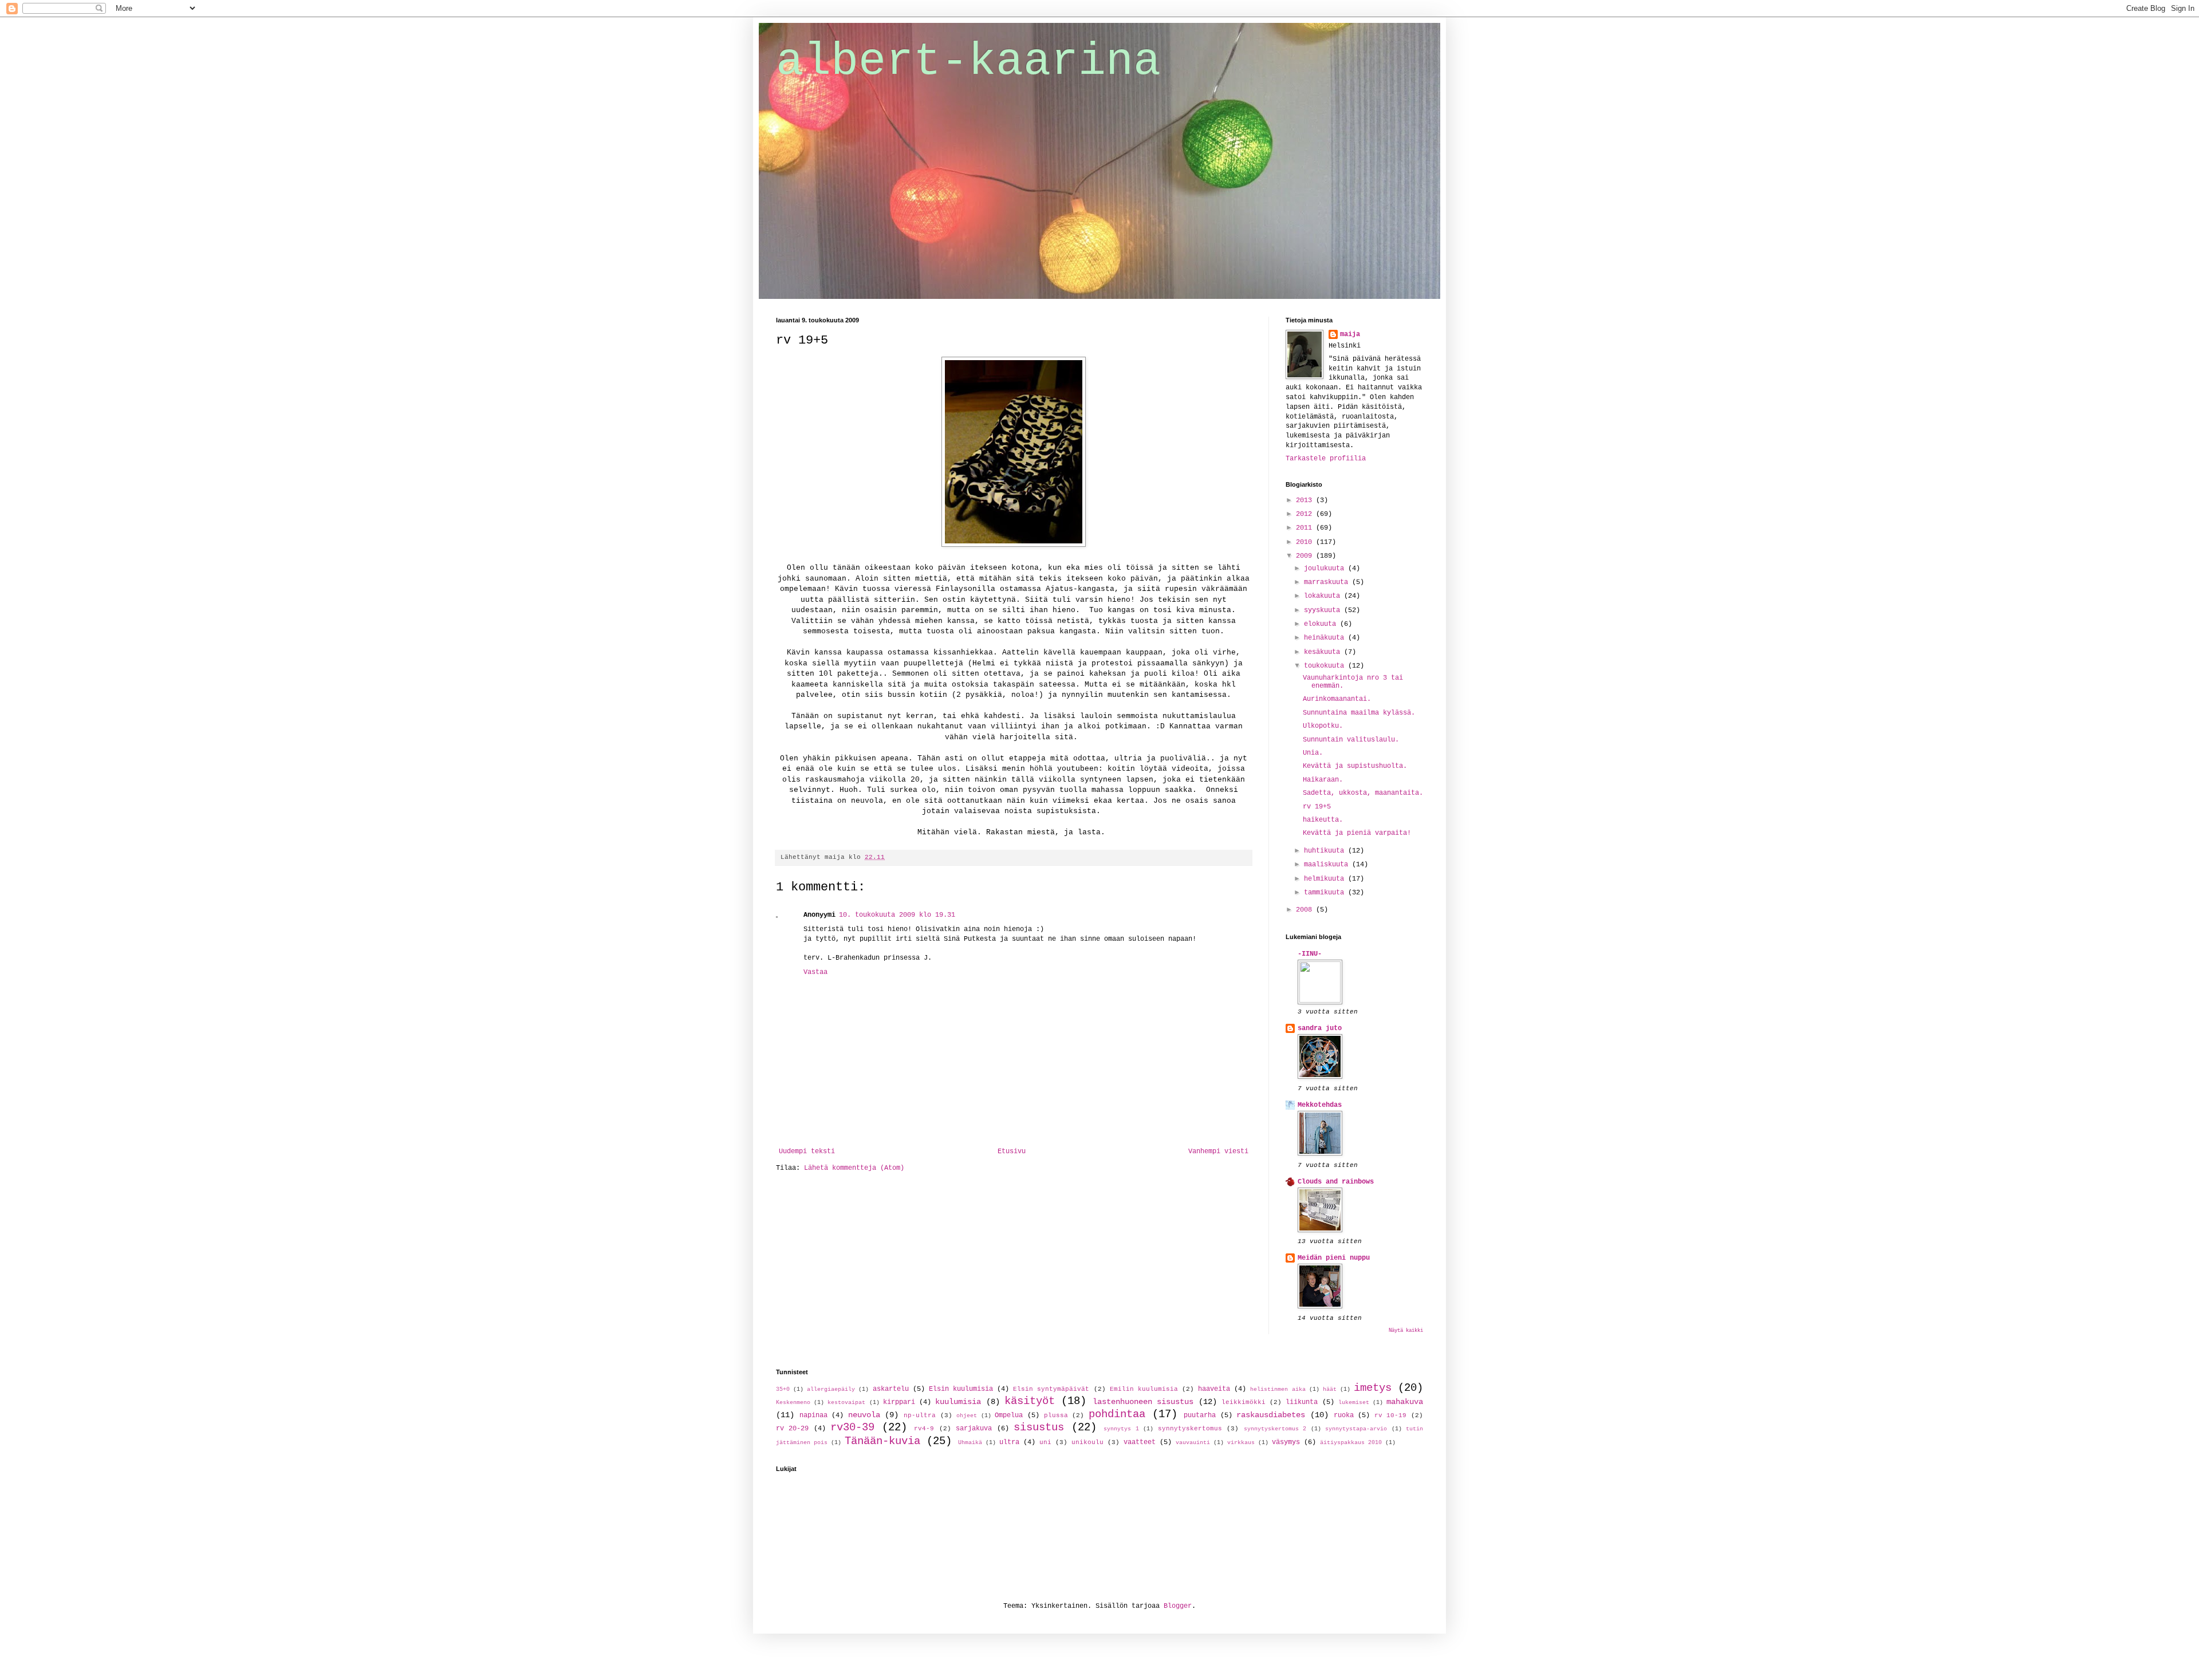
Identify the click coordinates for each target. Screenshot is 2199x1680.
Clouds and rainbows (1336, 1182)
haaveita (1214, 1389)
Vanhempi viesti (1218, 1151)
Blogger (1178, 1606)
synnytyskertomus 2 (1275, 1429)
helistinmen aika (1278, 1389)
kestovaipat (846, 1403)
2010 (1306, 542)
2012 (1306, 514)
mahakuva (1405, 1402)
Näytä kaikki (1406, 1331)
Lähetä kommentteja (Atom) (854, 1168)
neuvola (864, 1415)
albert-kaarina (968, 62)
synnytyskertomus (1190, 1429)
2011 (1306, 528)
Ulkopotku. (1323, 726)
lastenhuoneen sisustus (1143, 1402)
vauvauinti (1193, 1443)
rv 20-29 (792, 1429)
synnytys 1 (1121, 1429)
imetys (1373, 1388)
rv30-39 (852, 1427)
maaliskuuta (1328, 865)
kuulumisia (958, 1402)
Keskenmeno (793, 1403)
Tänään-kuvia (882, 1441)
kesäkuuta (1324, 652)
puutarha (1200, 1415)
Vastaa (815, 972)
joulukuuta (1326, 569)
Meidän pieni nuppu (1334, 1258)
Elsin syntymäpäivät (1051, 1389)
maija (1350, 334)
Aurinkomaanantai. (1337, 699)
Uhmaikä (970, 1443)
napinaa (813, 1415)
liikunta (1302, 1402)
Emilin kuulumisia (1144, 1389)
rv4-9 (924, 1429)
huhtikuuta (1326, 851)
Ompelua (1009, 1415)
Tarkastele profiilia (1326, 459)
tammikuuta (1326, 893)
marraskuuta (1328, 582)
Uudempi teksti (807, 1151)
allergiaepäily (831, 1389)
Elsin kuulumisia (961, 1389)
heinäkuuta (1326, 638)
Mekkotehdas (1320, 1105)
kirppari (899, 1402)
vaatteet (1140, 1442)
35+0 (783, 1389)
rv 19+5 (1317, 807)
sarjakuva (974, 1429)
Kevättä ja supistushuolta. (1355, 766)
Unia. (1313, 753)
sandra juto (1320, 1028)
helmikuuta (1326, 879)
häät (1330, 1389)
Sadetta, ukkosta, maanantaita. (1363, 793)
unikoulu (1087, 1442)
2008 (1306, 910)
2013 (1306, 500)
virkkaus (1241, 1443)
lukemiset (1354, 1403)
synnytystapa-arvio (1356, 1429)
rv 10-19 (1391, 1415)
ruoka (1344, 1415)
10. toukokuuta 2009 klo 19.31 (897, 915)
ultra (1009, 1442)
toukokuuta (1326, 666)
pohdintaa (1117, 1414)
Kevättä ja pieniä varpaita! (1357, 833)
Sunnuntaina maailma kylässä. (1359, 713)
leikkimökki (1244, 1402)
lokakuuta (1324, 596)
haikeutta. (1323, 820)
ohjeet (967, 1416)
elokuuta (1322, 624)
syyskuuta (1324, 610)
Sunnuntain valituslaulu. (1351, 740)
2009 (1306, 556)
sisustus (1039, 1427)
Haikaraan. (1323, 780)
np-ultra (920, 1415)
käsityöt (1030, 1401)
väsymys (1286, 1442)
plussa (1056, 1415)
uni (1045, 1442)
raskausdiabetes (1271, 1415)
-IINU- (1310, 954)
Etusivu (1012, 1151)
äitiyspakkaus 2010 (1351, 1443)
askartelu (891, 1389)
